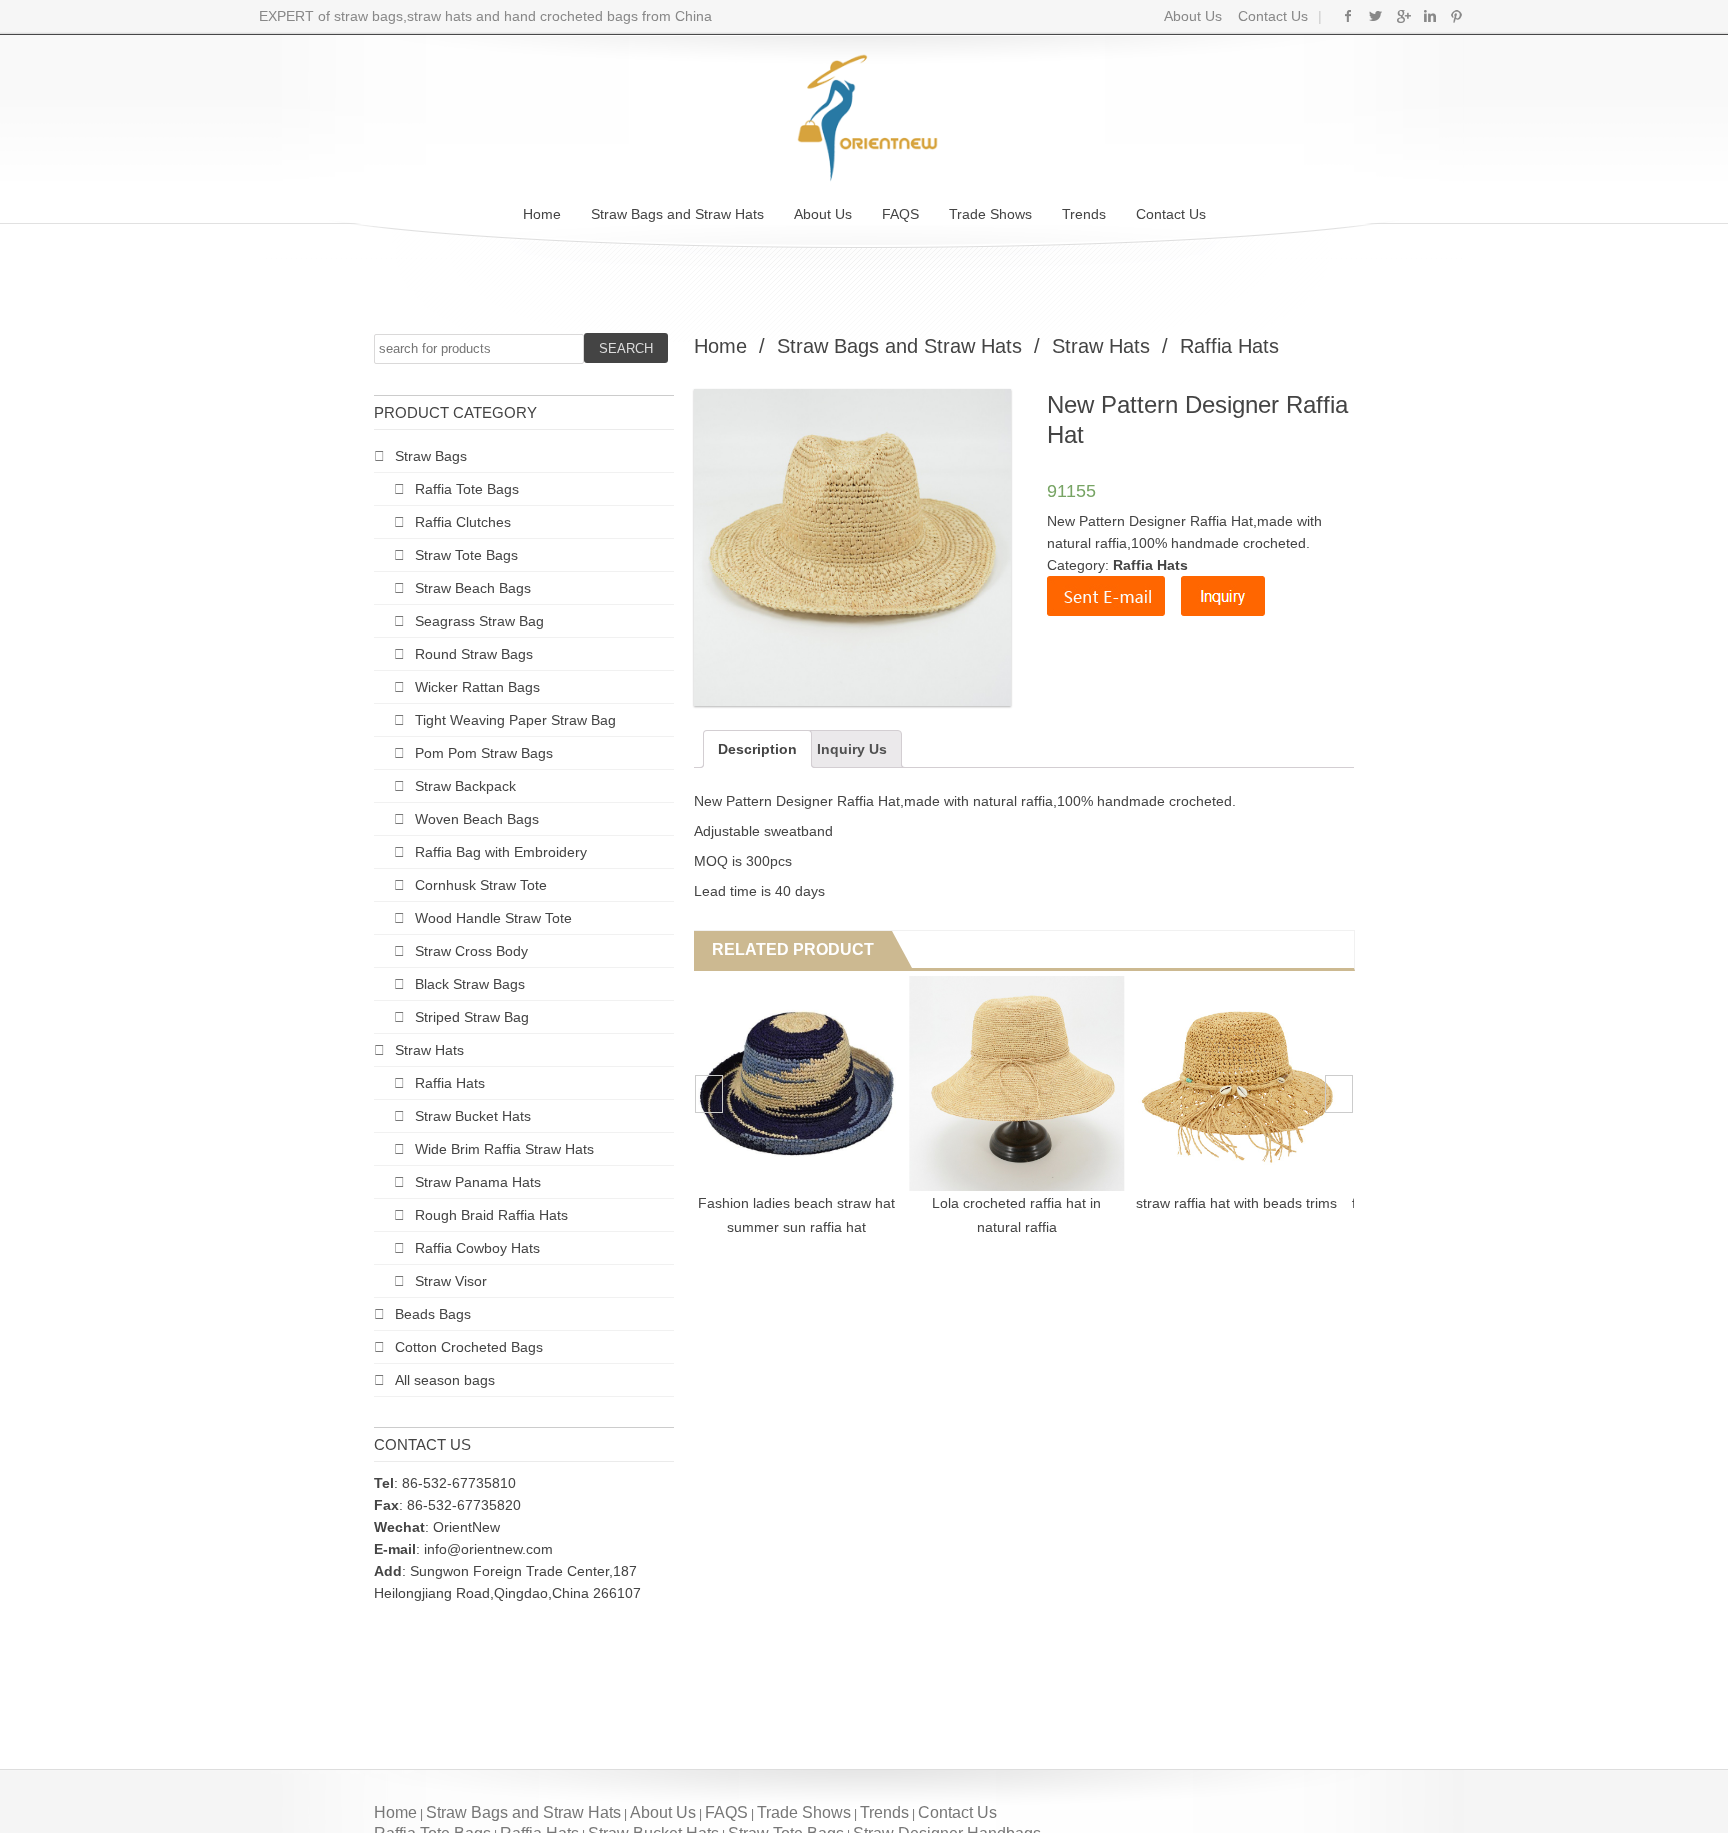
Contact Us (1271, 16)
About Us (1193, 16)
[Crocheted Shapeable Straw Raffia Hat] (802, 1083)
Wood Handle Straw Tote (493, 918)
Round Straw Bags (474, 654)
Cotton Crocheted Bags (469, 1347)
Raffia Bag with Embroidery (501, 852)
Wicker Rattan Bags (477, 687)
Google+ (1402, 16)
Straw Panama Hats (478, 1182)
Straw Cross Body (471, 951)
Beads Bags (433, 1314)
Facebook (1348, 16)
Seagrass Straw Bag (479, 621)
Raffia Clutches (463, 522)
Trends (1084, 214)
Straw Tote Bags (466, 555)
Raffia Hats (450, 1083)
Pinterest (1456, 16)
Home (542, 214)
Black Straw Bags (470, 984)
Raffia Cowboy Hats (477, 1248)
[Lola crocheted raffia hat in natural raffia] (1242, 1083)
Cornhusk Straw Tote (481, 885)
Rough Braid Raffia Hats (491, 1215)
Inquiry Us (852, 749)
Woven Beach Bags (477, 819)
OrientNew (466, 1527)
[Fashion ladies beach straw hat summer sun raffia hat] (1022, 1083)
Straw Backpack (465, 786)
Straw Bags (431, 456)
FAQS (900, 214)
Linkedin (1429, 16)
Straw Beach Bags (473, 588)
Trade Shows (990, 214)
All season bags (445, 1380)
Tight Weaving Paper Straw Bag (515, 720)
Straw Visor (451, 1281)
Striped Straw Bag (472, 1017)
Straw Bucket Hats (473, 1116)
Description (757, 749)
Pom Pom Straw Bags (484, 753)
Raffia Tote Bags (467, 489)
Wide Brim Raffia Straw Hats (504, 1149)
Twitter (1375, 16)
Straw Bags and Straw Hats (677, 214)
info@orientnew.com (488, 1549)
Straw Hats (429, 1050)
